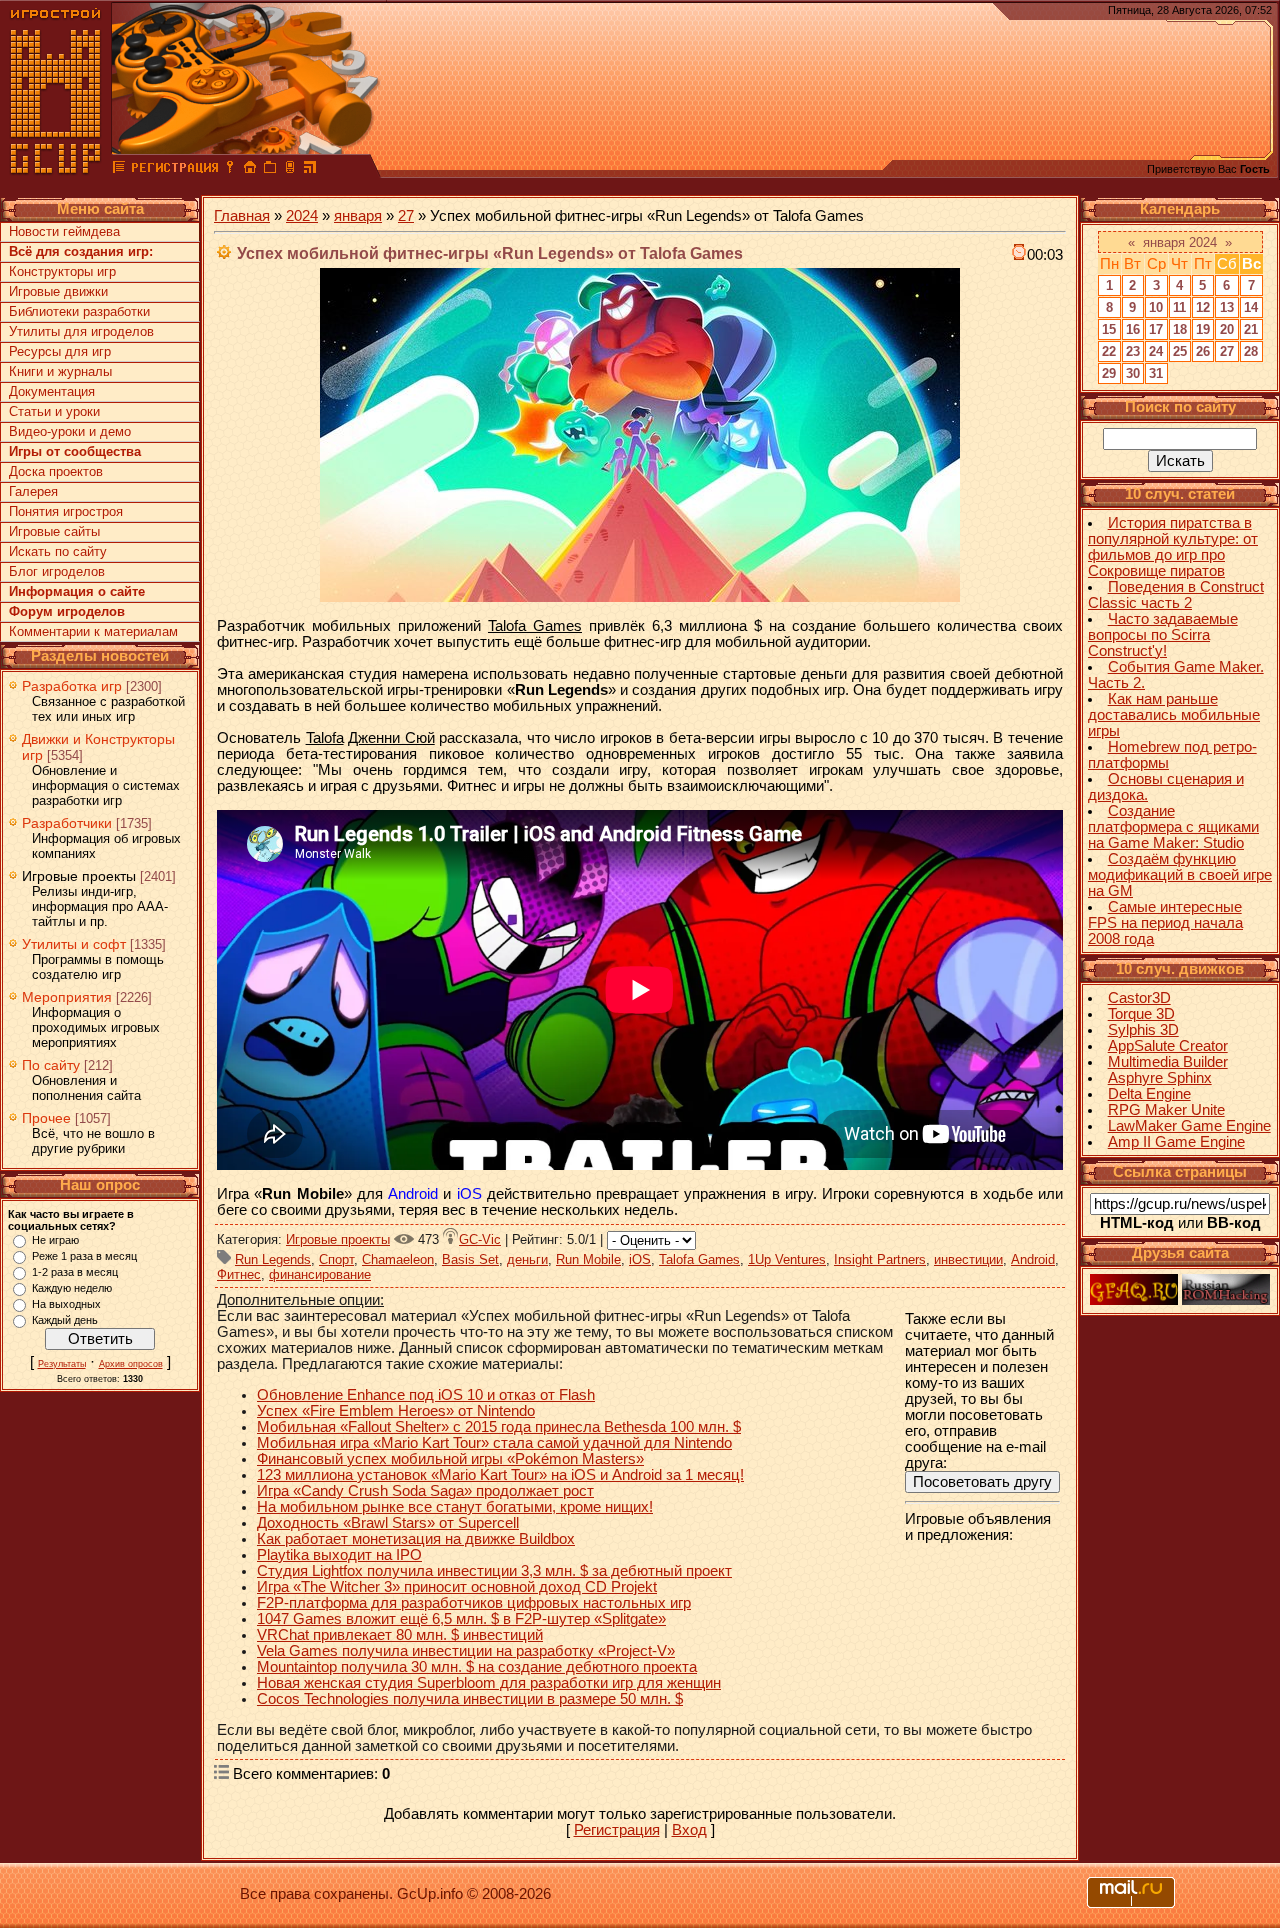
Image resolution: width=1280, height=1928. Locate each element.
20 (1227, 329)
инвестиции (968, 1259)
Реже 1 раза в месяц (84, 1256)
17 (1156, 329)
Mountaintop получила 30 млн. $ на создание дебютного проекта (477, 1667)
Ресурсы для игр (60, 351)
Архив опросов (131, 1364)
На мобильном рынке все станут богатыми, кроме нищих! (455, 1507)
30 (1133, 373)
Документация (52, 391)
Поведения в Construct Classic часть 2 (1176, 595)
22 (1109, 351)
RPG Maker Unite (1166, 1110)
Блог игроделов (57, 571)
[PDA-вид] (290, 170)
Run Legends (273, 1259)
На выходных (66, 1304)
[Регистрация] (174, 170)
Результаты (62, 1364)
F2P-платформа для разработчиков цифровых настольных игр (474, 1603)
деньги (527, 1259)
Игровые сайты (54, 531)
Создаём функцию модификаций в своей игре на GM (1180, 875)
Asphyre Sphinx (1160, 1078)
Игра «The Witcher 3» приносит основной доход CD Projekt (457, 1587)
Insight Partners (880, 1259)
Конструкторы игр (62, 271)
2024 (302, 216)
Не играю (55, 1240)
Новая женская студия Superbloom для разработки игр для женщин (489, 1683)
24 (1156, 351)
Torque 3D (1141, 1014)
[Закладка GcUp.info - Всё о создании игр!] (270, 170)
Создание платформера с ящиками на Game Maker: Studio (1173, 827)
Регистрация (617, 1830)
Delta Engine (1149, 1094)
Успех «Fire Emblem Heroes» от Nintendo (396, 1411)
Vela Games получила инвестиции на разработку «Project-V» (466, 1651)
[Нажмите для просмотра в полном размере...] (640, 597)
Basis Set (470, 1259)
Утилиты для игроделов (81, 331)
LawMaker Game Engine (1189, 1126)
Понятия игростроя (66, 511)
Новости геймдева (64, 231)
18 (1180, 329)
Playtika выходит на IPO (339, 1555)
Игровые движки (58, 291)
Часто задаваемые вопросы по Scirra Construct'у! (1163, 635)
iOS (640, 1259)
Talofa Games (699, 1259)
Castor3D (1139, 998)
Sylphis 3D (1143, 1030)
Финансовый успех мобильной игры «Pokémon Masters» (450, 1459)
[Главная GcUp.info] (56, 170)
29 (1109, 373)
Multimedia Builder (1168, 1062)
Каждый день (65, 1320)
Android (1033, 1259)
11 (1179, 307)
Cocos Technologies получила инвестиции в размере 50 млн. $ (470, 1699)
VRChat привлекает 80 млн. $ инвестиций (400, 1635)
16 (1133, 329)
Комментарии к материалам (93, 631)
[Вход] (230, 170)
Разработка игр (72, 686)
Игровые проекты (79, 876)
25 (1180, 351)
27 (406, 216)
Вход (689, 1830)
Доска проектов (56, 471)
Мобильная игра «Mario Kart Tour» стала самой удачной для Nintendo (494, 1443)
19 (1203, 329)
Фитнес (239, 1274)
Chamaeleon (398, 1259)
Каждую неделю (72, 1288)
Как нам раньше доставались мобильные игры (1174, 715)
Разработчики (67, 823)
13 (1227, 307)
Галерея (33, 491)
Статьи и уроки (54, 411)
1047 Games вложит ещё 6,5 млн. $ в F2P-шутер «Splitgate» (461, 1619)
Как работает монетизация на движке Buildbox (416, 1539)
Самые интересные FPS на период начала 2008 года (1165, 923)
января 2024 (1180, 242)
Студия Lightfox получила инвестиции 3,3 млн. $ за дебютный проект (494, 1571)
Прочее (46, 1118)
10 (1156, 307)
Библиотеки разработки (79, 311)
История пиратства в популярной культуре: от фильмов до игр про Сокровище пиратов (1173, 547)
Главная (242, 216)
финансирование (320, 1274)
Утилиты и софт (74, 944)
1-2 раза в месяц (75, 1272)
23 (1133, 351)
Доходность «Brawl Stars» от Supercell (388, 1523)
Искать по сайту (58, 551)
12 (1203, 307)
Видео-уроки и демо (70, 431)
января (358, 216)
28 (1251, 351)
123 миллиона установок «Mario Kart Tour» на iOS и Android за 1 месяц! (500, 1475)
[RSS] (310, 170)
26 (1203, 351)
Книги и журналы (60, 371)
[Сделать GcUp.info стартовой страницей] (250, 170)
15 (1109, 329)
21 (1251, 329)
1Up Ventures (787, 1259)
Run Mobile (588, 1259)
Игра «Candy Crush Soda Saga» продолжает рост (425, 1491)
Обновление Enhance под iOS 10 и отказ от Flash (426, 1395)
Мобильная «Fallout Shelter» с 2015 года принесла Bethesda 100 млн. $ (499, 1427)
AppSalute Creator (1168, 1046)
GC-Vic (480, 1239)
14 (1251, 307)
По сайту (51, 1065)
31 (1156, 373)
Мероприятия (67, 997)
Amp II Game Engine (1176, 1142)
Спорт (336, 1259)
